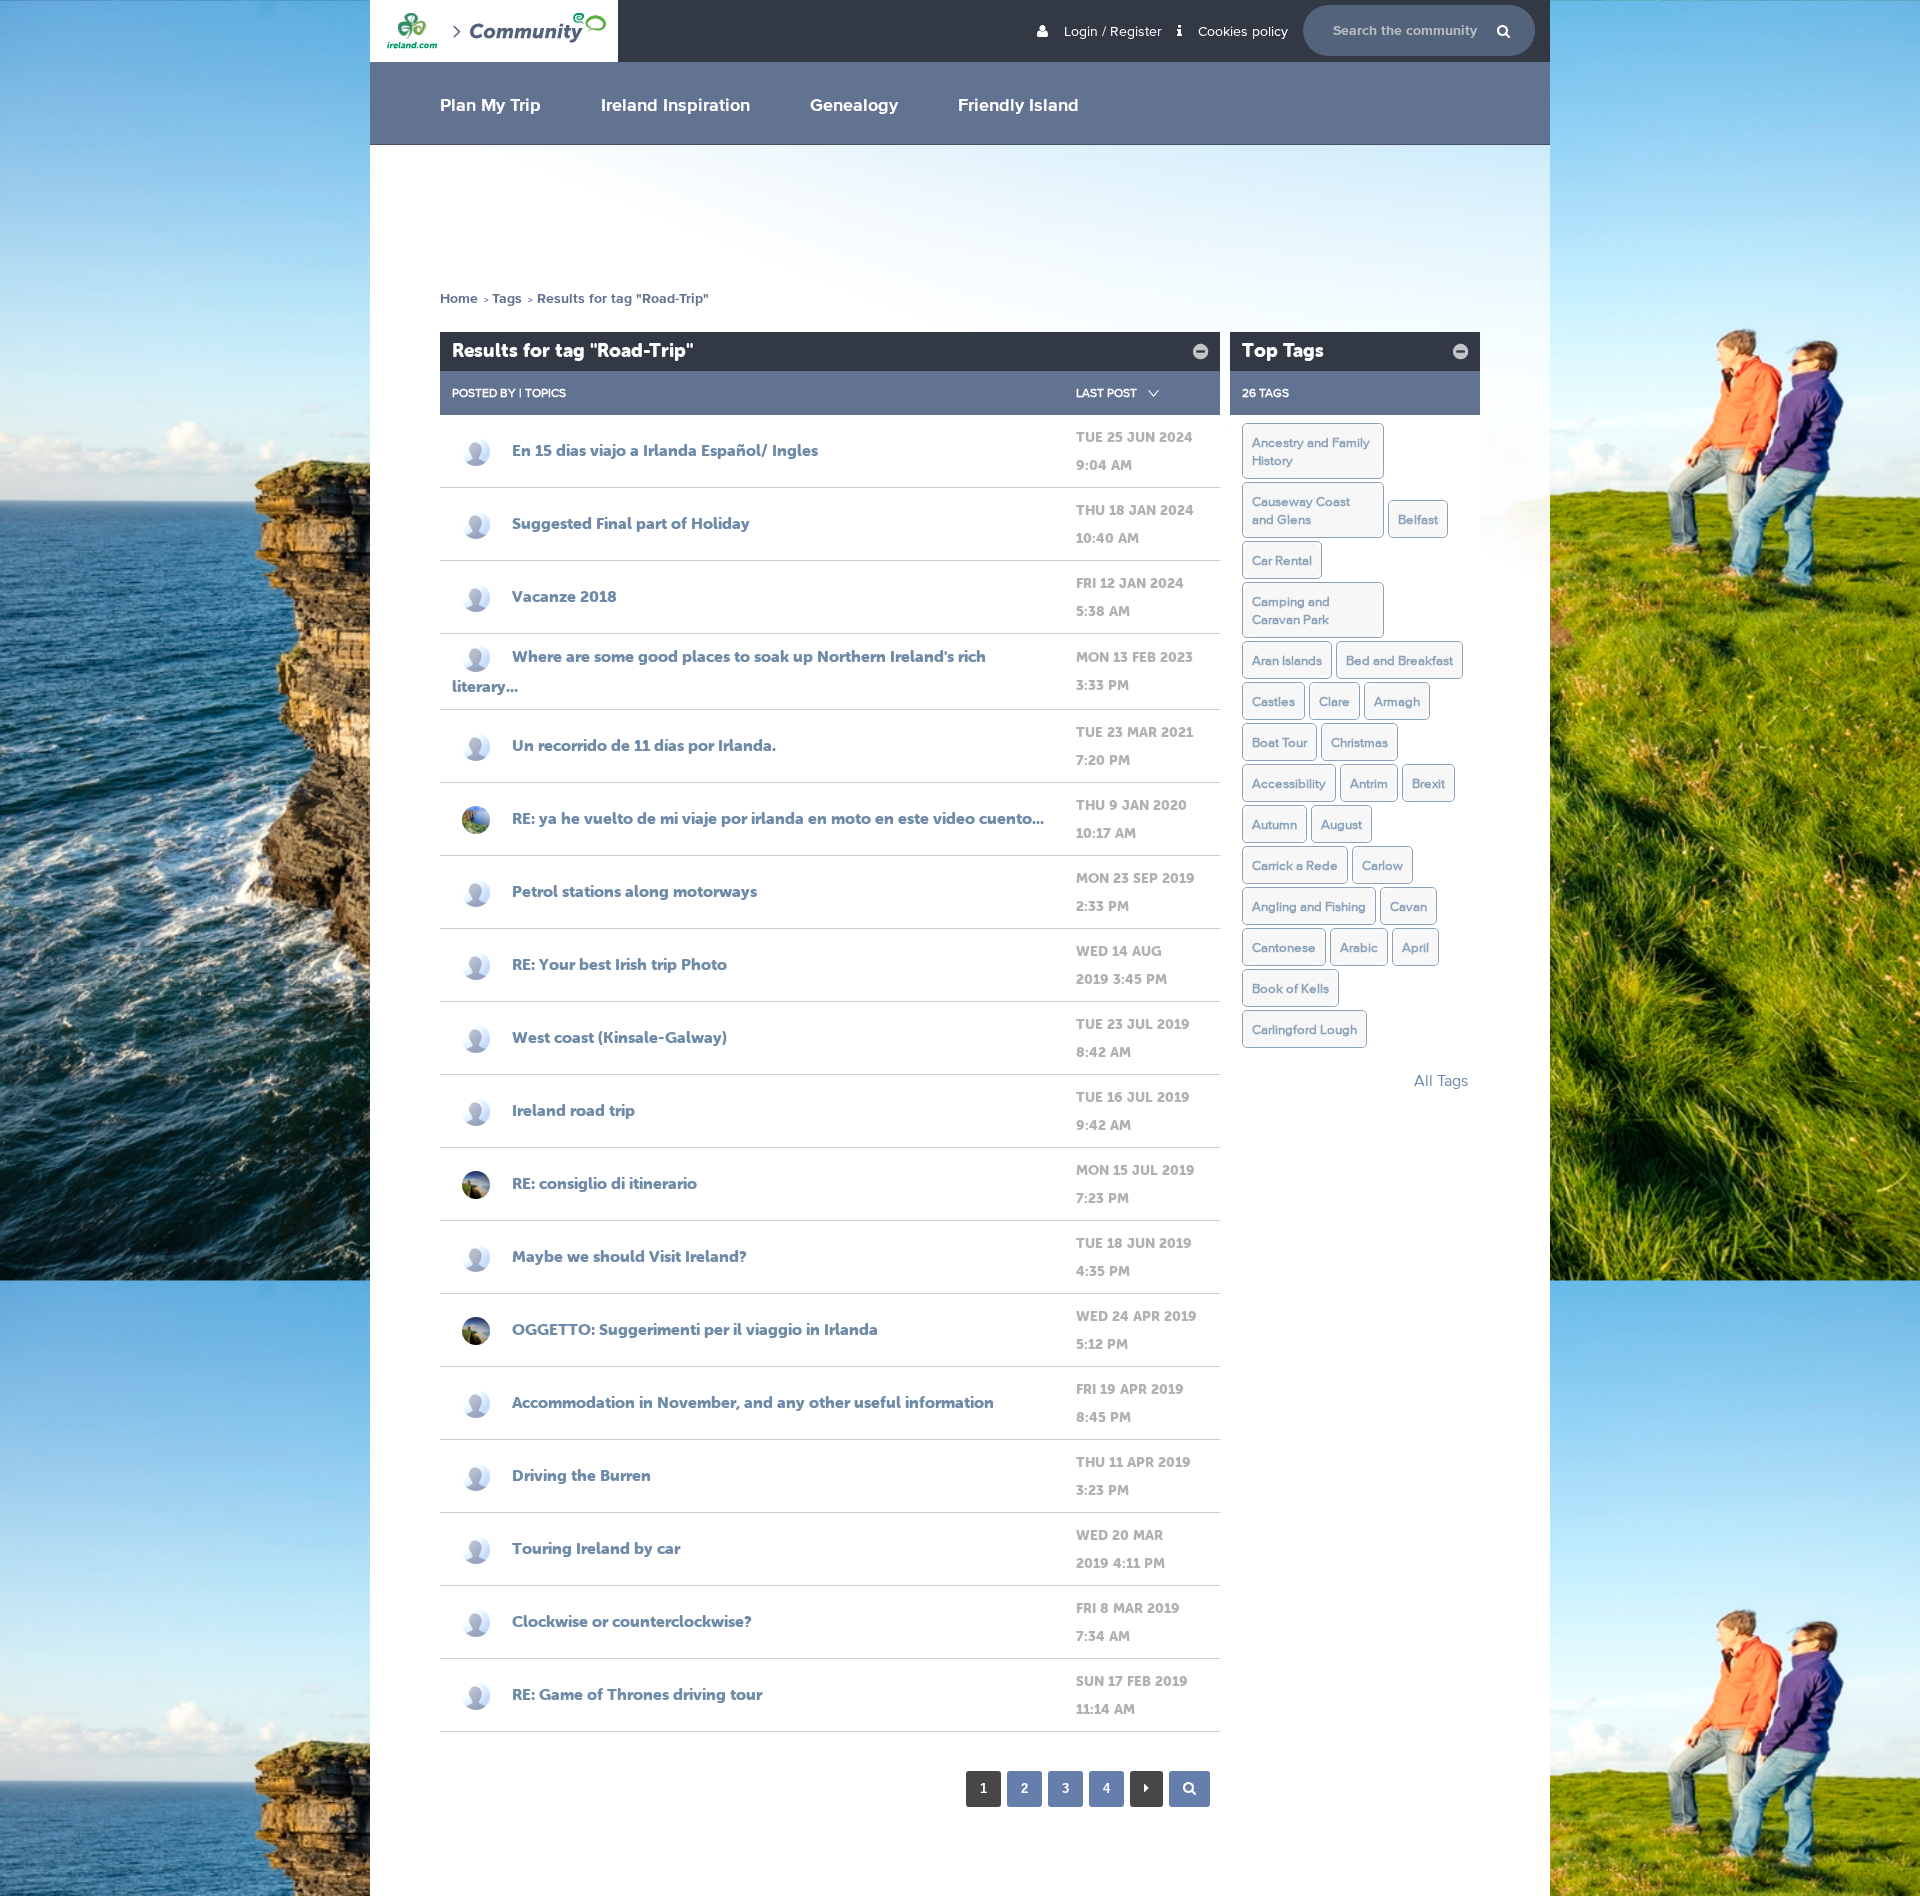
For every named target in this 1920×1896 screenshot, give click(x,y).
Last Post (1106, 392)
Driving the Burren (581, 1475)
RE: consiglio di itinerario (604, 1183)
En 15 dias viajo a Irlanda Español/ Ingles (665, 450)
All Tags (1441, 1080)
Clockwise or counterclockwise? (632, 1621)
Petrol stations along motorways (634, 891)
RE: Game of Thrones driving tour (637, 1694)
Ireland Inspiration (675, 104)
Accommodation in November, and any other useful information (753, 1402)
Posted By (484, 392)
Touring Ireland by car (596, 1548)
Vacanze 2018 (564, 596)
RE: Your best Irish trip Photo (619, 964)
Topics (545, 392)
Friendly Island (1018, 104)
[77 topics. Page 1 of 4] (1189, 1789)
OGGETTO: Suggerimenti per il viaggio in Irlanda (695, 1329)
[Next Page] (1146, 1789)
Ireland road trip (573, 1110)
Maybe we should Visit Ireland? (629, 1256)
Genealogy (854, 104)
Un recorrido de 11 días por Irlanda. (644, 745)
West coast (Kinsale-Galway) (619, 1037)
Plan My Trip (490, 104)
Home (459, 298)
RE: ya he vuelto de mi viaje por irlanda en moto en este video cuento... (778, 818)
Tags (507, 298)
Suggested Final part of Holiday (631, 523)
